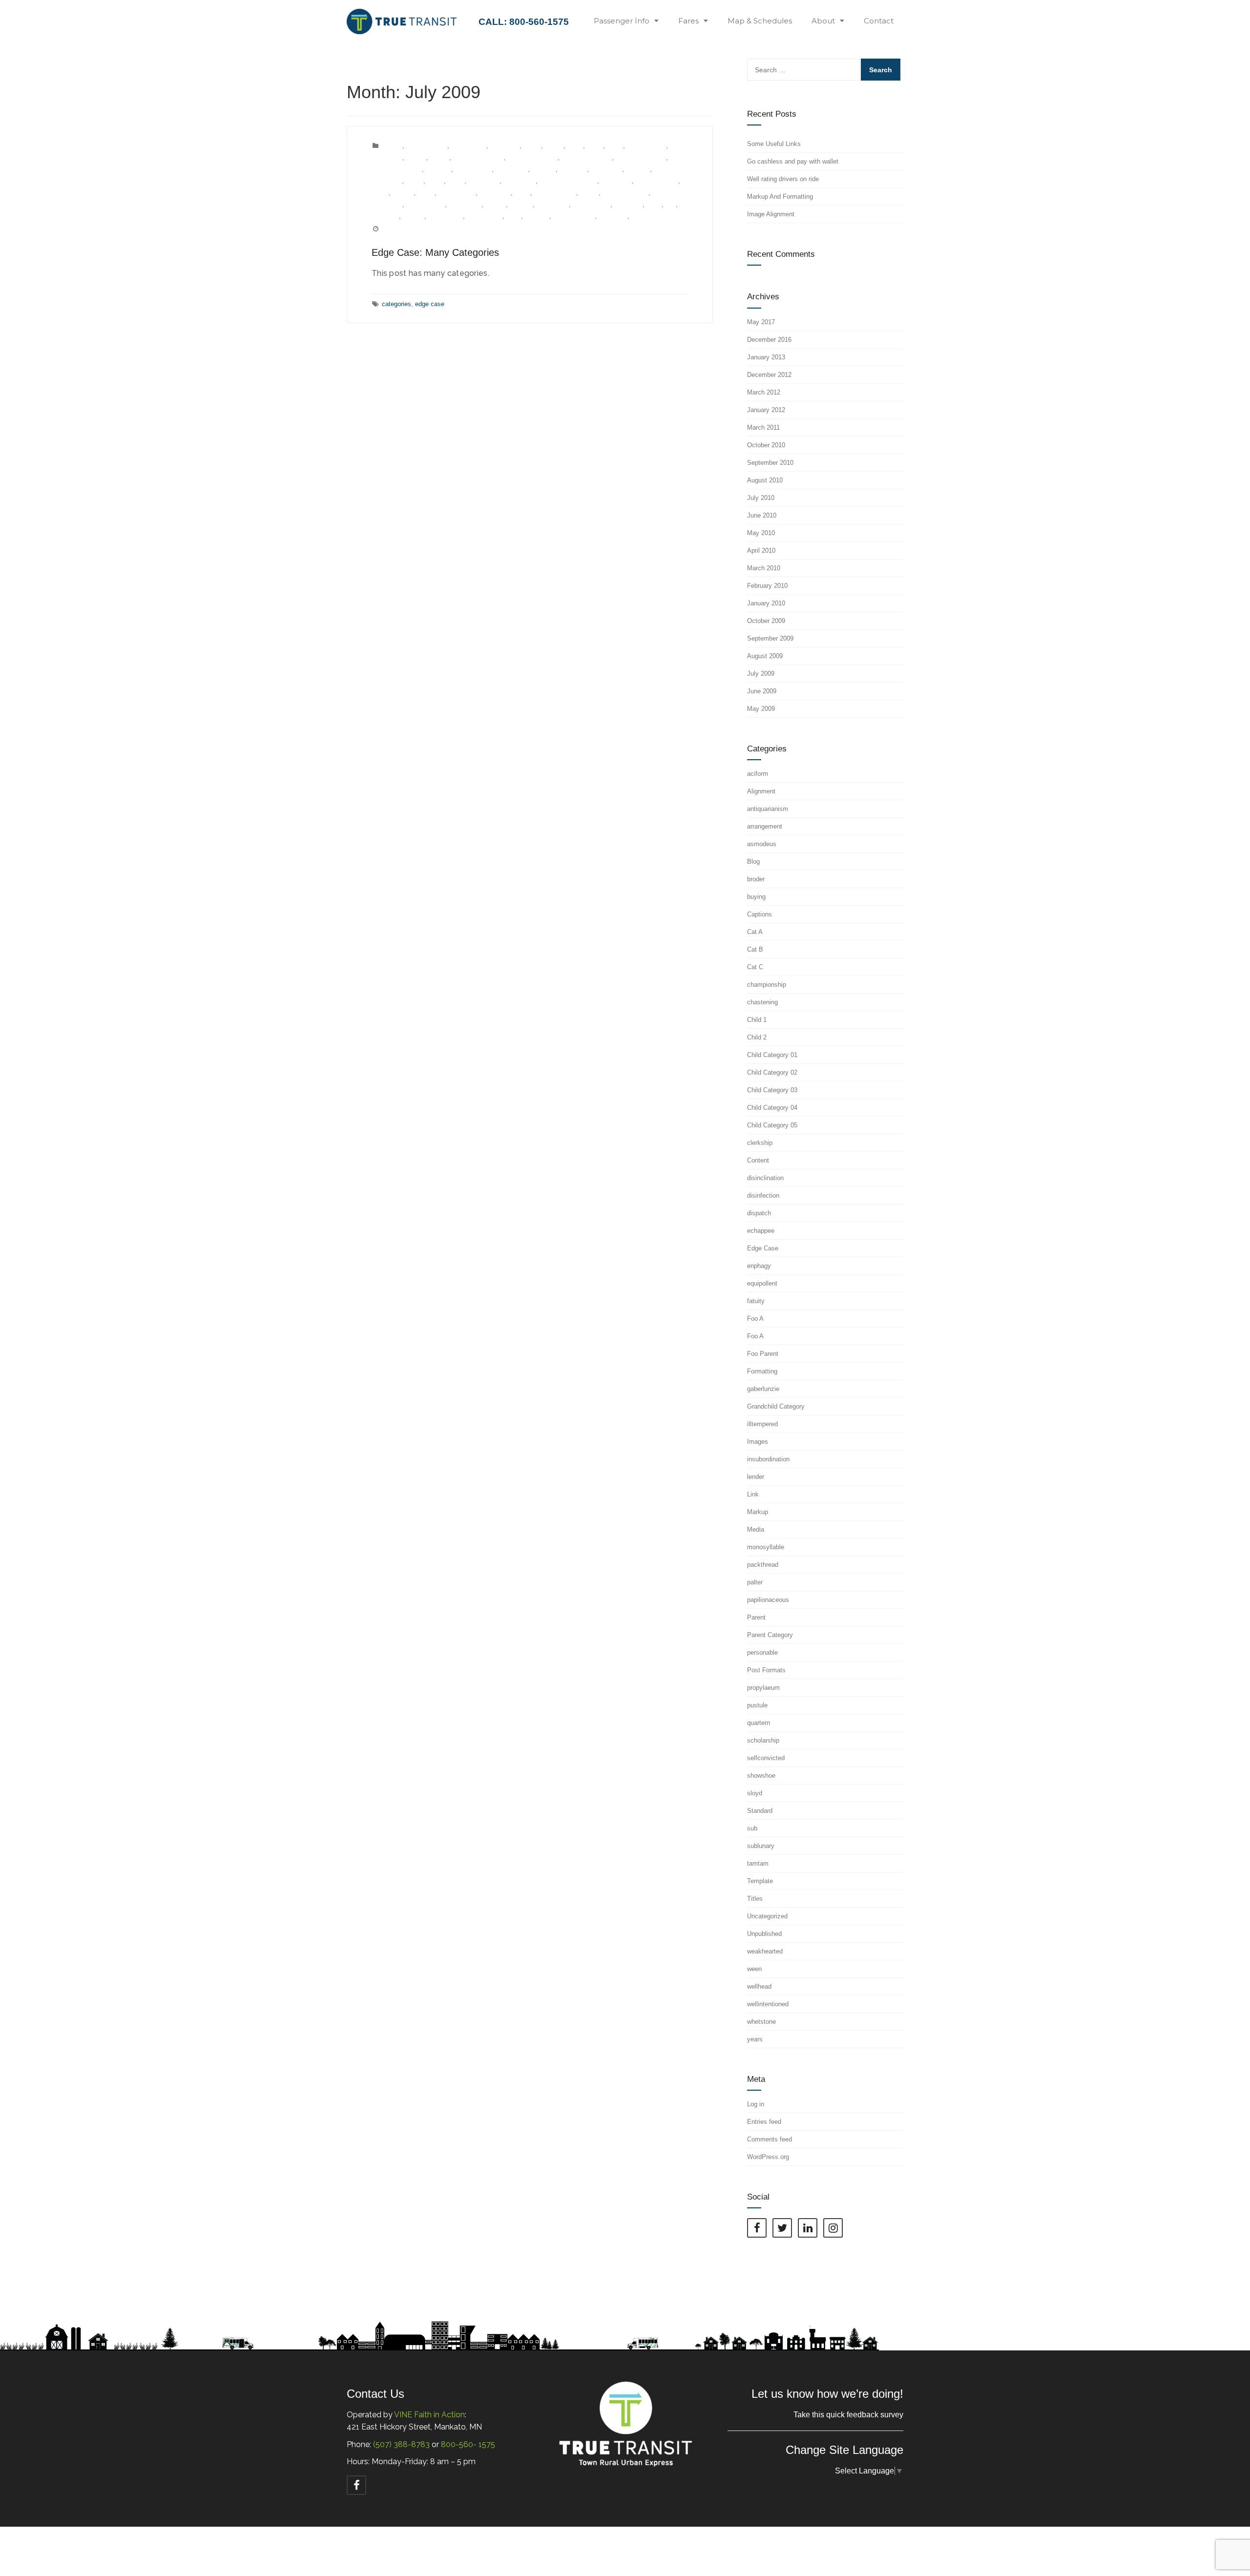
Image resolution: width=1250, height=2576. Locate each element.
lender (380, 193)
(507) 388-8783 (401, 2444)
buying (554, 146)
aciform (392, 146)
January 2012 (766, 410)
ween (514, 216)
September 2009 (770, 638)
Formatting (762, 1371)
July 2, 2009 (399, 229)
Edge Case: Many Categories (435, 252)
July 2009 (761, 674)
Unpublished (446, 216)
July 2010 (761, 498)
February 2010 (767, 586)
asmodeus (505, 146)
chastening (387, 157)
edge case (430, 304)
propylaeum (465, 204)
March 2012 (764, 392)
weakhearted (485, 216)
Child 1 (416, 157)
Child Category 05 (397, 169)
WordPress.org (768, 2157)
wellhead (537, 216)
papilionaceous (555, 193)
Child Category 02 (532, 157)
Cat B (595, 146)
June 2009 (762, 691)
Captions (760, 914)
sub (671, 204)
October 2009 (766, 621)
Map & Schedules (760, 21)
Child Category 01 (478, 157)
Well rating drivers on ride (783, 179)
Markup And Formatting (780, 197)
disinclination (473, 169)
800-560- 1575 (468, 2444)
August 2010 (765, 480)
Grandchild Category (568, 181)
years (639, 216)
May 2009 (761, 709)
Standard (760, 1811)
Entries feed (764, 2122)
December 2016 (769, 340)
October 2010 (766, 445)
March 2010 (764, 568)
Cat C (615, 146)
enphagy (638, 169)
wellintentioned (574, 216)
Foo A (436, 181)
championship (646, 146)
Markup (403, 193)
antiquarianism (427, 146)
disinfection (512, 169)
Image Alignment (771, 214)
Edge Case (606, 169)
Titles (755, 1899)
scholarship (553, 204)
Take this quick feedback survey (848, 2415)
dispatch (544, 169)
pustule (496, 204)
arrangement (469, 146)
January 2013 (766, 357)
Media (426, 193)
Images (758, 1442)
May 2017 (761, 322)
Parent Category (625, 193)
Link (753, 1494)
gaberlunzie (520, 181)
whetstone (613, 216)
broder (532, 146)
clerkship (438, 169)
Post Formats (426, 204)
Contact (879, 21)
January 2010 (766, 603)
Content (758, 1160)
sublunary (385, 216)
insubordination (657, 181)
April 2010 (761, 551)
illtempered (616, 181)
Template (760, 1881)
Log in (756, 2104)
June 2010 (762, 515)
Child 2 (439, 157)
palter (522, 193)
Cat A (575, 146)
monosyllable (457, 193)
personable (387, 204)
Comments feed (770, 2139)
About (823, 21)
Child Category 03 (587, 157)
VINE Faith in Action (429, 2415)
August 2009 (765, 656)
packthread (495, 193)
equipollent (387, 181)
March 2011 (763, 427)
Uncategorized (767, 1916)
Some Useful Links (774, 144)
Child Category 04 (641, 157)
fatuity (415, 181)
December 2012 (769, 375)
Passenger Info (622, 21)
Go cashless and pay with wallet (793, 161)
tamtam (414, 216)
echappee (573, 169)
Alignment (761, 791)
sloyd (654, 204)
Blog (753, 862)
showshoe (628, 204)
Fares (688, 21)
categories (396, 304)
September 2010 (770, 463)
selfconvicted (592, 204)
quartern (521, 204)
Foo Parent (484, 181)
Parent (589, 193)
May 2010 (761, 533)
